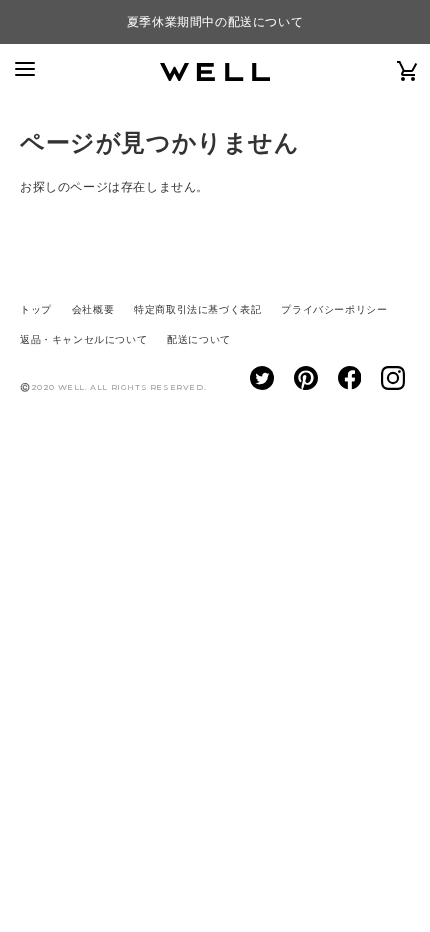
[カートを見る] (408, 70)
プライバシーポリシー (334, 309)
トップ (36, 309)
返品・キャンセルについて (83, 339)
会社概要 (93, 309)
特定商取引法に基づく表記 (197, 309)
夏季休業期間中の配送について (215, 22)
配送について (199, 339)
